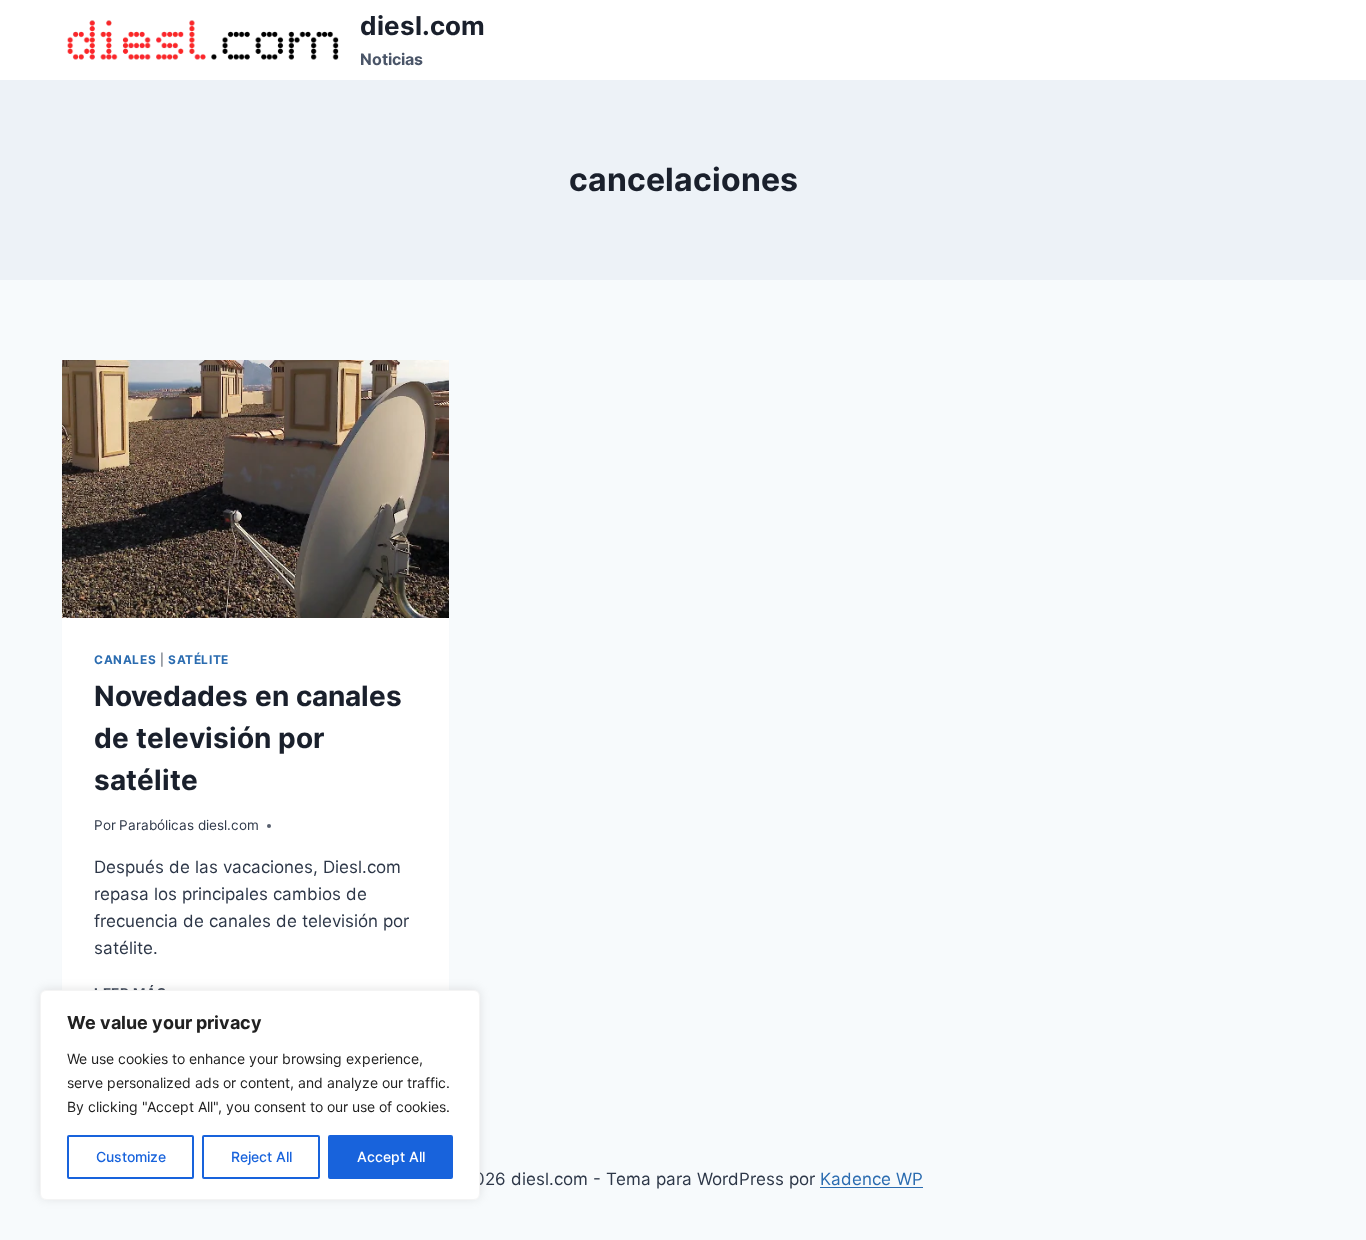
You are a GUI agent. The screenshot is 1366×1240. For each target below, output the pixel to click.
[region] (260, 1095)
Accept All (391, 1156)
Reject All (261, 1156)
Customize (131, 1156)
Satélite (198, 659)
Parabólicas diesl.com (189, 825)
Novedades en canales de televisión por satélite (248, 738)
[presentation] (255, 489)
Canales (125, 659)
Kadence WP (871, 1179)
